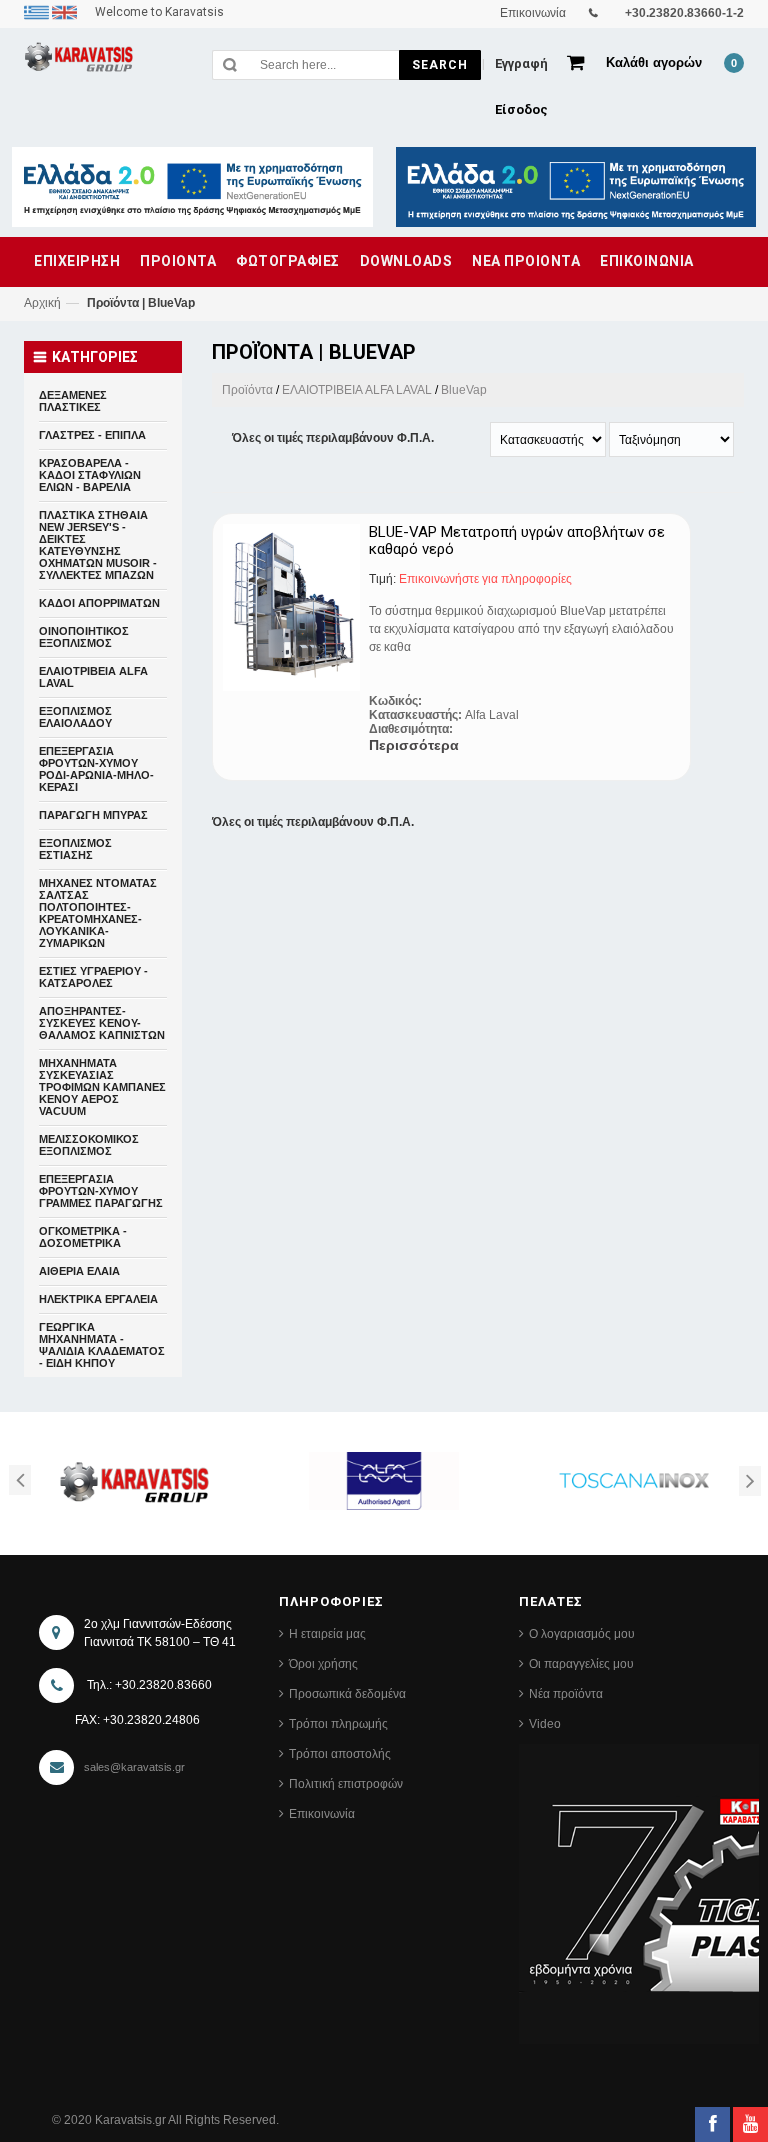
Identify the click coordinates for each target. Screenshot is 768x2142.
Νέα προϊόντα (566, 1694)
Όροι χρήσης (323, 1664)
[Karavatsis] (78, 60)
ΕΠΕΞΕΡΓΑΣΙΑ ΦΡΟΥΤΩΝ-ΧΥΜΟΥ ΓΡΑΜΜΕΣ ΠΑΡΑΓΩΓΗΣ (101, 1191)
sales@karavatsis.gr (134, 1767)
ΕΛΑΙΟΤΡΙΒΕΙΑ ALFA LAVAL (357, 390)
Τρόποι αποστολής (340, 1754)
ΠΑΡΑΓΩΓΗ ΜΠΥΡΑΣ (93, 815)
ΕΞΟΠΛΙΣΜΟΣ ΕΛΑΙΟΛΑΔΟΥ (75, 717)
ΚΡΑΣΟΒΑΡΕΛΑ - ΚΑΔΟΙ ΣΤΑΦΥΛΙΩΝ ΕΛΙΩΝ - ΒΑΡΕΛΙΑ (90, 475)
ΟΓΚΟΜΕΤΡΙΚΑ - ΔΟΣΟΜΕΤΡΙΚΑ (83, 1237)
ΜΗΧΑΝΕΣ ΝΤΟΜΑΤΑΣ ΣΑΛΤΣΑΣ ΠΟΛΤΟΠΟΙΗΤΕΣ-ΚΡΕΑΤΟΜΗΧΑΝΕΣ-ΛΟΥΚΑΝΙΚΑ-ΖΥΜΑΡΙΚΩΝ (98, 913)
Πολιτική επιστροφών (346, 1784)
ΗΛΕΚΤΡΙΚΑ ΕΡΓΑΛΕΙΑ (98, 1299)
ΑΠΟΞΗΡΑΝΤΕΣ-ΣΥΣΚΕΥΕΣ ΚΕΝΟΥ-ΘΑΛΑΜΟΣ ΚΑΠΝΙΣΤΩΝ (102, 1023)
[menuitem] (38, 12)
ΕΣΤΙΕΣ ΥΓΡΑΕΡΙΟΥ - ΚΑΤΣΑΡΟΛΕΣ (93, 977)
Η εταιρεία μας (327, 1634)
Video (545, 1724)
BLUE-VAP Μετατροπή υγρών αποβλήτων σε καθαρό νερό (517, 540)
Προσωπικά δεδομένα (347, 1694)
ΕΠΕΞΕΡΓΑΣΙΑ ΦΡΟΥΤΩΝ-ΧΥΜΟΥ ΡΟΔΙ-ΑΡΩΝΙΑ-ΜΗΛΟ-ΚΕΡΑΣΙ (96, 769)
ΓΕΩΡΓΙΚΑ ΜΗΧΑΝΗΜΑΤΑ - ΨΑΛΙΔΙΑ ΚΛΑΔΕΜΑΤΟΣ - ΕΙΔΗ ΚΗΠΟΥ (102, 1345)
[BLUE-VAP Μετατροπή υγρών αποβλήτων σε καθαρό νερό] (291, 607)
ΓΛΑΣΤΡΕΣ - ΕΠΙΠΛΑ (92, 435)
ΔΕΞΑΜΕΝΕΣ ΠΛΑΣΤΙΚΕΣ (73, 401)
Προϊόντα (247, 390)
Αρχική (42, 303)
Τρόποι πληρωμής (338, 1724)
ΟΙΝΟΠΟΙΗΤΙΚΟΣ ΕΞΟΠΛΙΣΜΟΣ (84, 637)
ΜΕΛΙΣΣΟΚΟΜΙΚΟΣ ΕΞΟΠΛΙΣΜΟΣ (89, 1145)
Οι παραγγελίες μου (581, 1664)
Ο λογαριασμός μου (582, 1634)
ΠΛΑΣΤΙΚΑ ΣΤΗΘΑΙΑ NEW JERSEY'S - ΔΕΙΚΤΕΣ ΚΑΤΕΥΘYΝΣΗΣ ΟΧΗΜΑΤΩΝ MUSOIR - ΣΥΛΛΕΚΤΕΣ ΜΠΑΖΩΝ (98, 545)
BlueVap (464, 390)
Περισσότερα (414, 745)
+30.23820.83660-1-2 (684, 13)
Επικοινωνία (322, 1814)
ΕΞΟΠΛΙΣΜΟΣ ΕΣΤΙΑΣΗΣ (75, 849)
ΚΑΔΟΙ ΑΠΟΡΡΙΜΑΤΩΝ (99, 603)
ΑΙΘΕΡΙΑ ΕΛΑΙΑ (79, 1271)
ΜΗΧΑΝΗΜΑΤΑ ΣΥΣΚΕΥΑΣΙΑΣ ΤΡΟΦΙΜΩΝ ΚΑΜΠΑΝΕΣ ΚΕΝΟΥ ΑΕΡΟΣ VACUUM (102, 1087)
